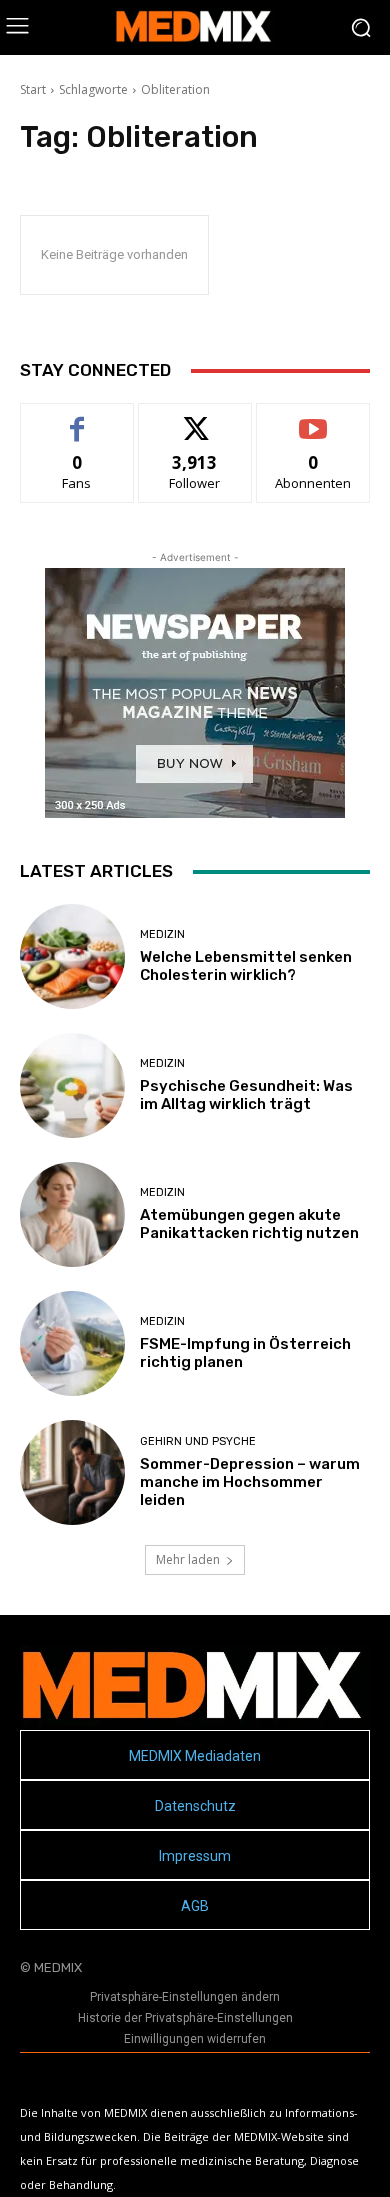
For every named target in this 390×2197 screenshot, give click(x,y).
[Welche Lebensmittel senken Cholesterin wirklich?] (72, 956)
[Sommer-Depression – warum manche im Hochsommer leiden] (72, 1472)
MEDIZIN (162, 934)
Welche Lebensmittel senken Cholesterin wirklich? (246, 966)
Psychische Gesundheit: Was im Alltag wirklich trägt (246, 1095)
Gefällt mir (77, 418)
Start (33, 89)
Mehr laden (188, 1559)
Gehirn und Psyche (198, 1441)
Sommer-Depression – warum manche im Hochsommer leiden (250, 1482)
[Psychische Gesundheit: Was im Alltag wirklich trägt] (72, 1085)
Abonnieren (313, 418)
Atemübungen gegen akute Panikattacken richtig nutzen (249, 1224)
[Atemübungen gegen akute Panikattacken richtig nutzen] (72, 1214)
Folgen (195, 418)
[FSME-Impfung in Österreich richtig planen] (72, 1343)
